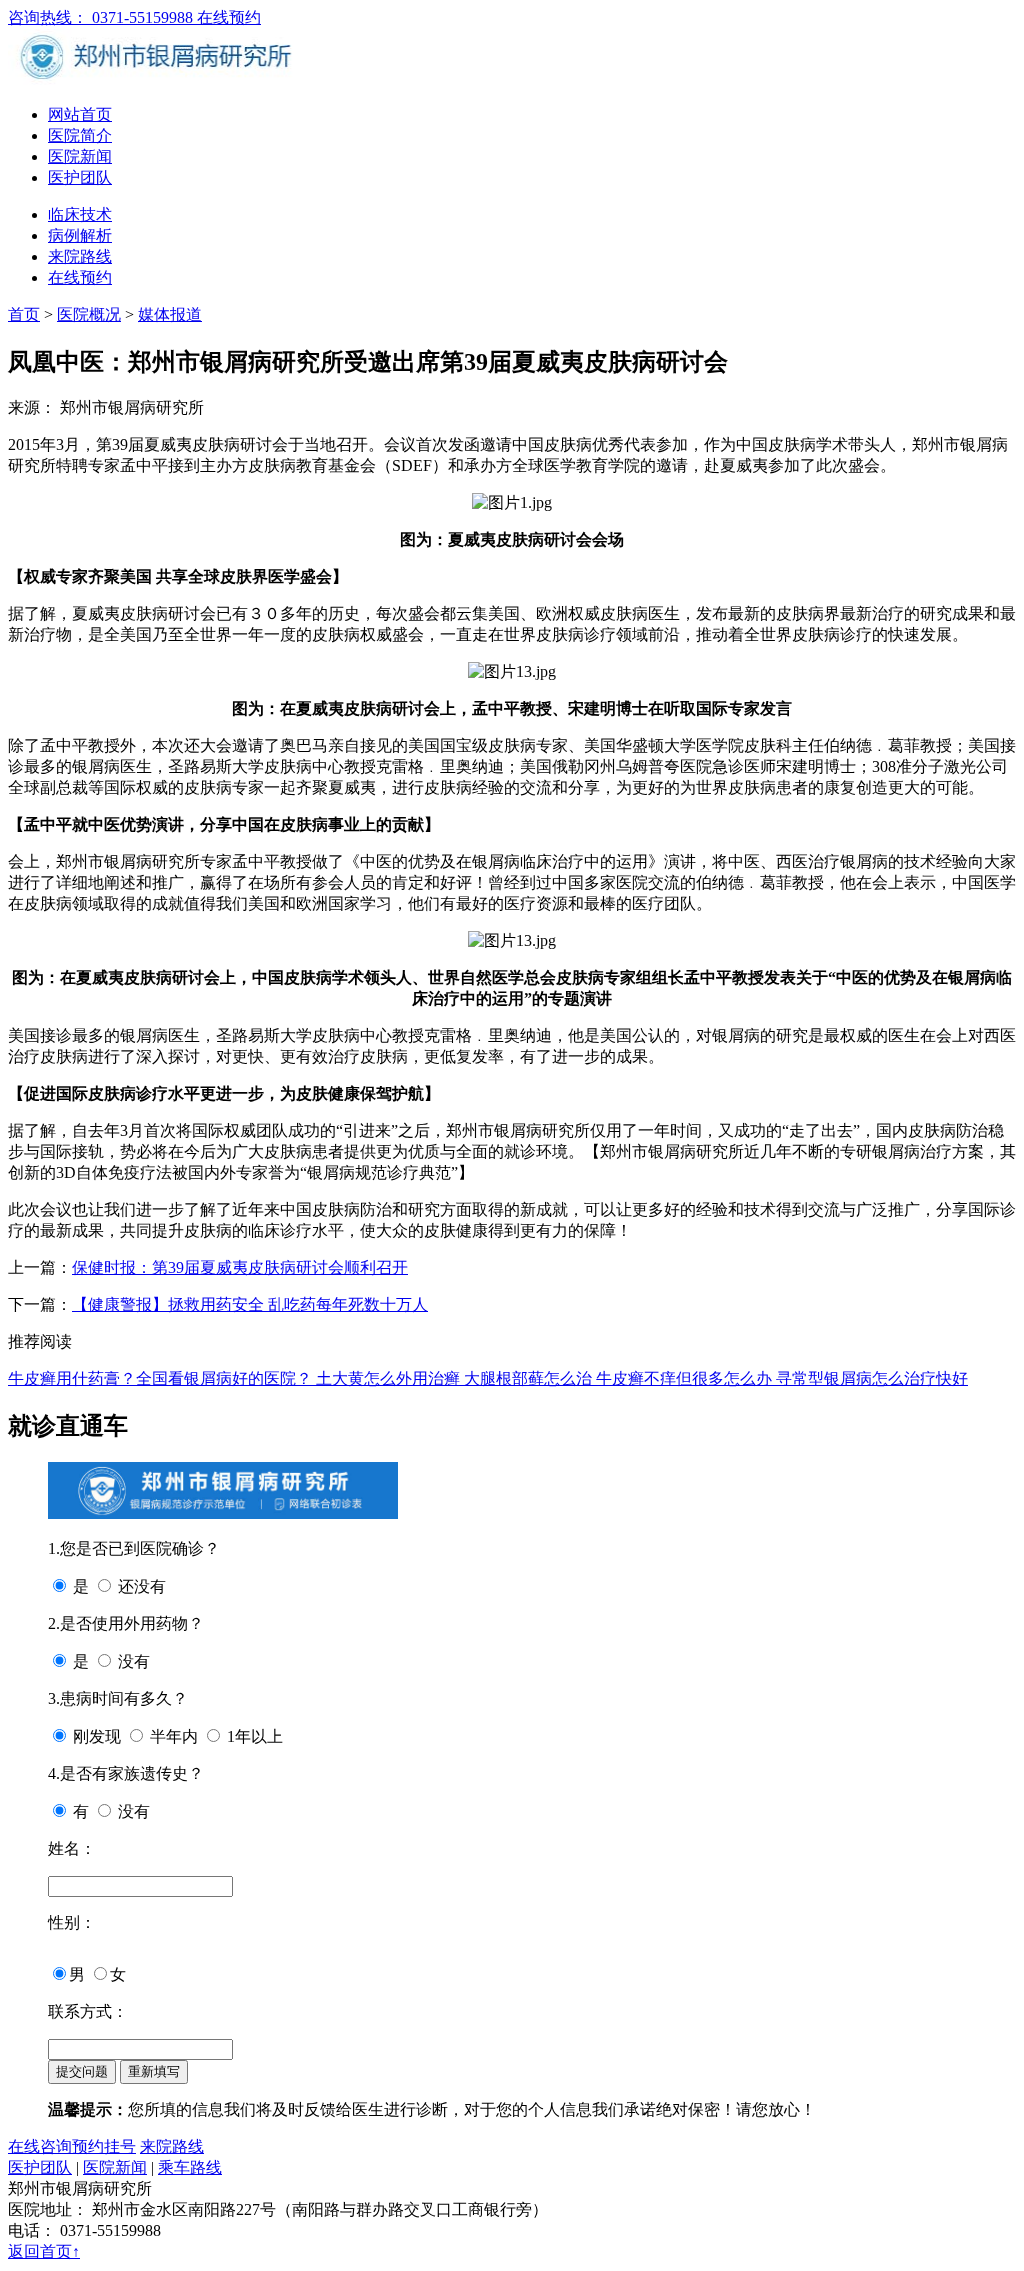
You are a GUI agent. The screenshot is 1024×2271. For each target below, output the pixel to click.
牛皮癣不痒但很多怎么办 (686, 1378)
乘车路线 (190, 2167)
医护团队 (80, 177)
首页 (24, 314)
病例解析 (80, 235)
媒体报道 (170, 314)
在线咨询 (40, 2146)
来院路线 (80, 256)
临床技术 (80, 214)
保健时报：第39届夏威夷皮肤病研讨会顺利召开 (240, 1267)
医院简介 (80, 135)
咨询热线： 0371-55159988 (102, 17)
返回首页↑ (44, 2251)
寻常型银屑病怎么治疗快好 (872, 1378)
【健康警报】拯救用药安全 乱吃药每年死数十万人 (250, 1304)
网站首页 (80, 114)
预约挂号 (104, 2146)
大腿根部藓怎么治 (530, 1378)
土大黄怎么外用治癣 (390, 1378)
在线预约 (229, 17)
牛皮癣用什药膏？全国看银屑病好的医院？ (162, 1378)
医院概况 (89, 314)
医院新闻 (80, 156)
